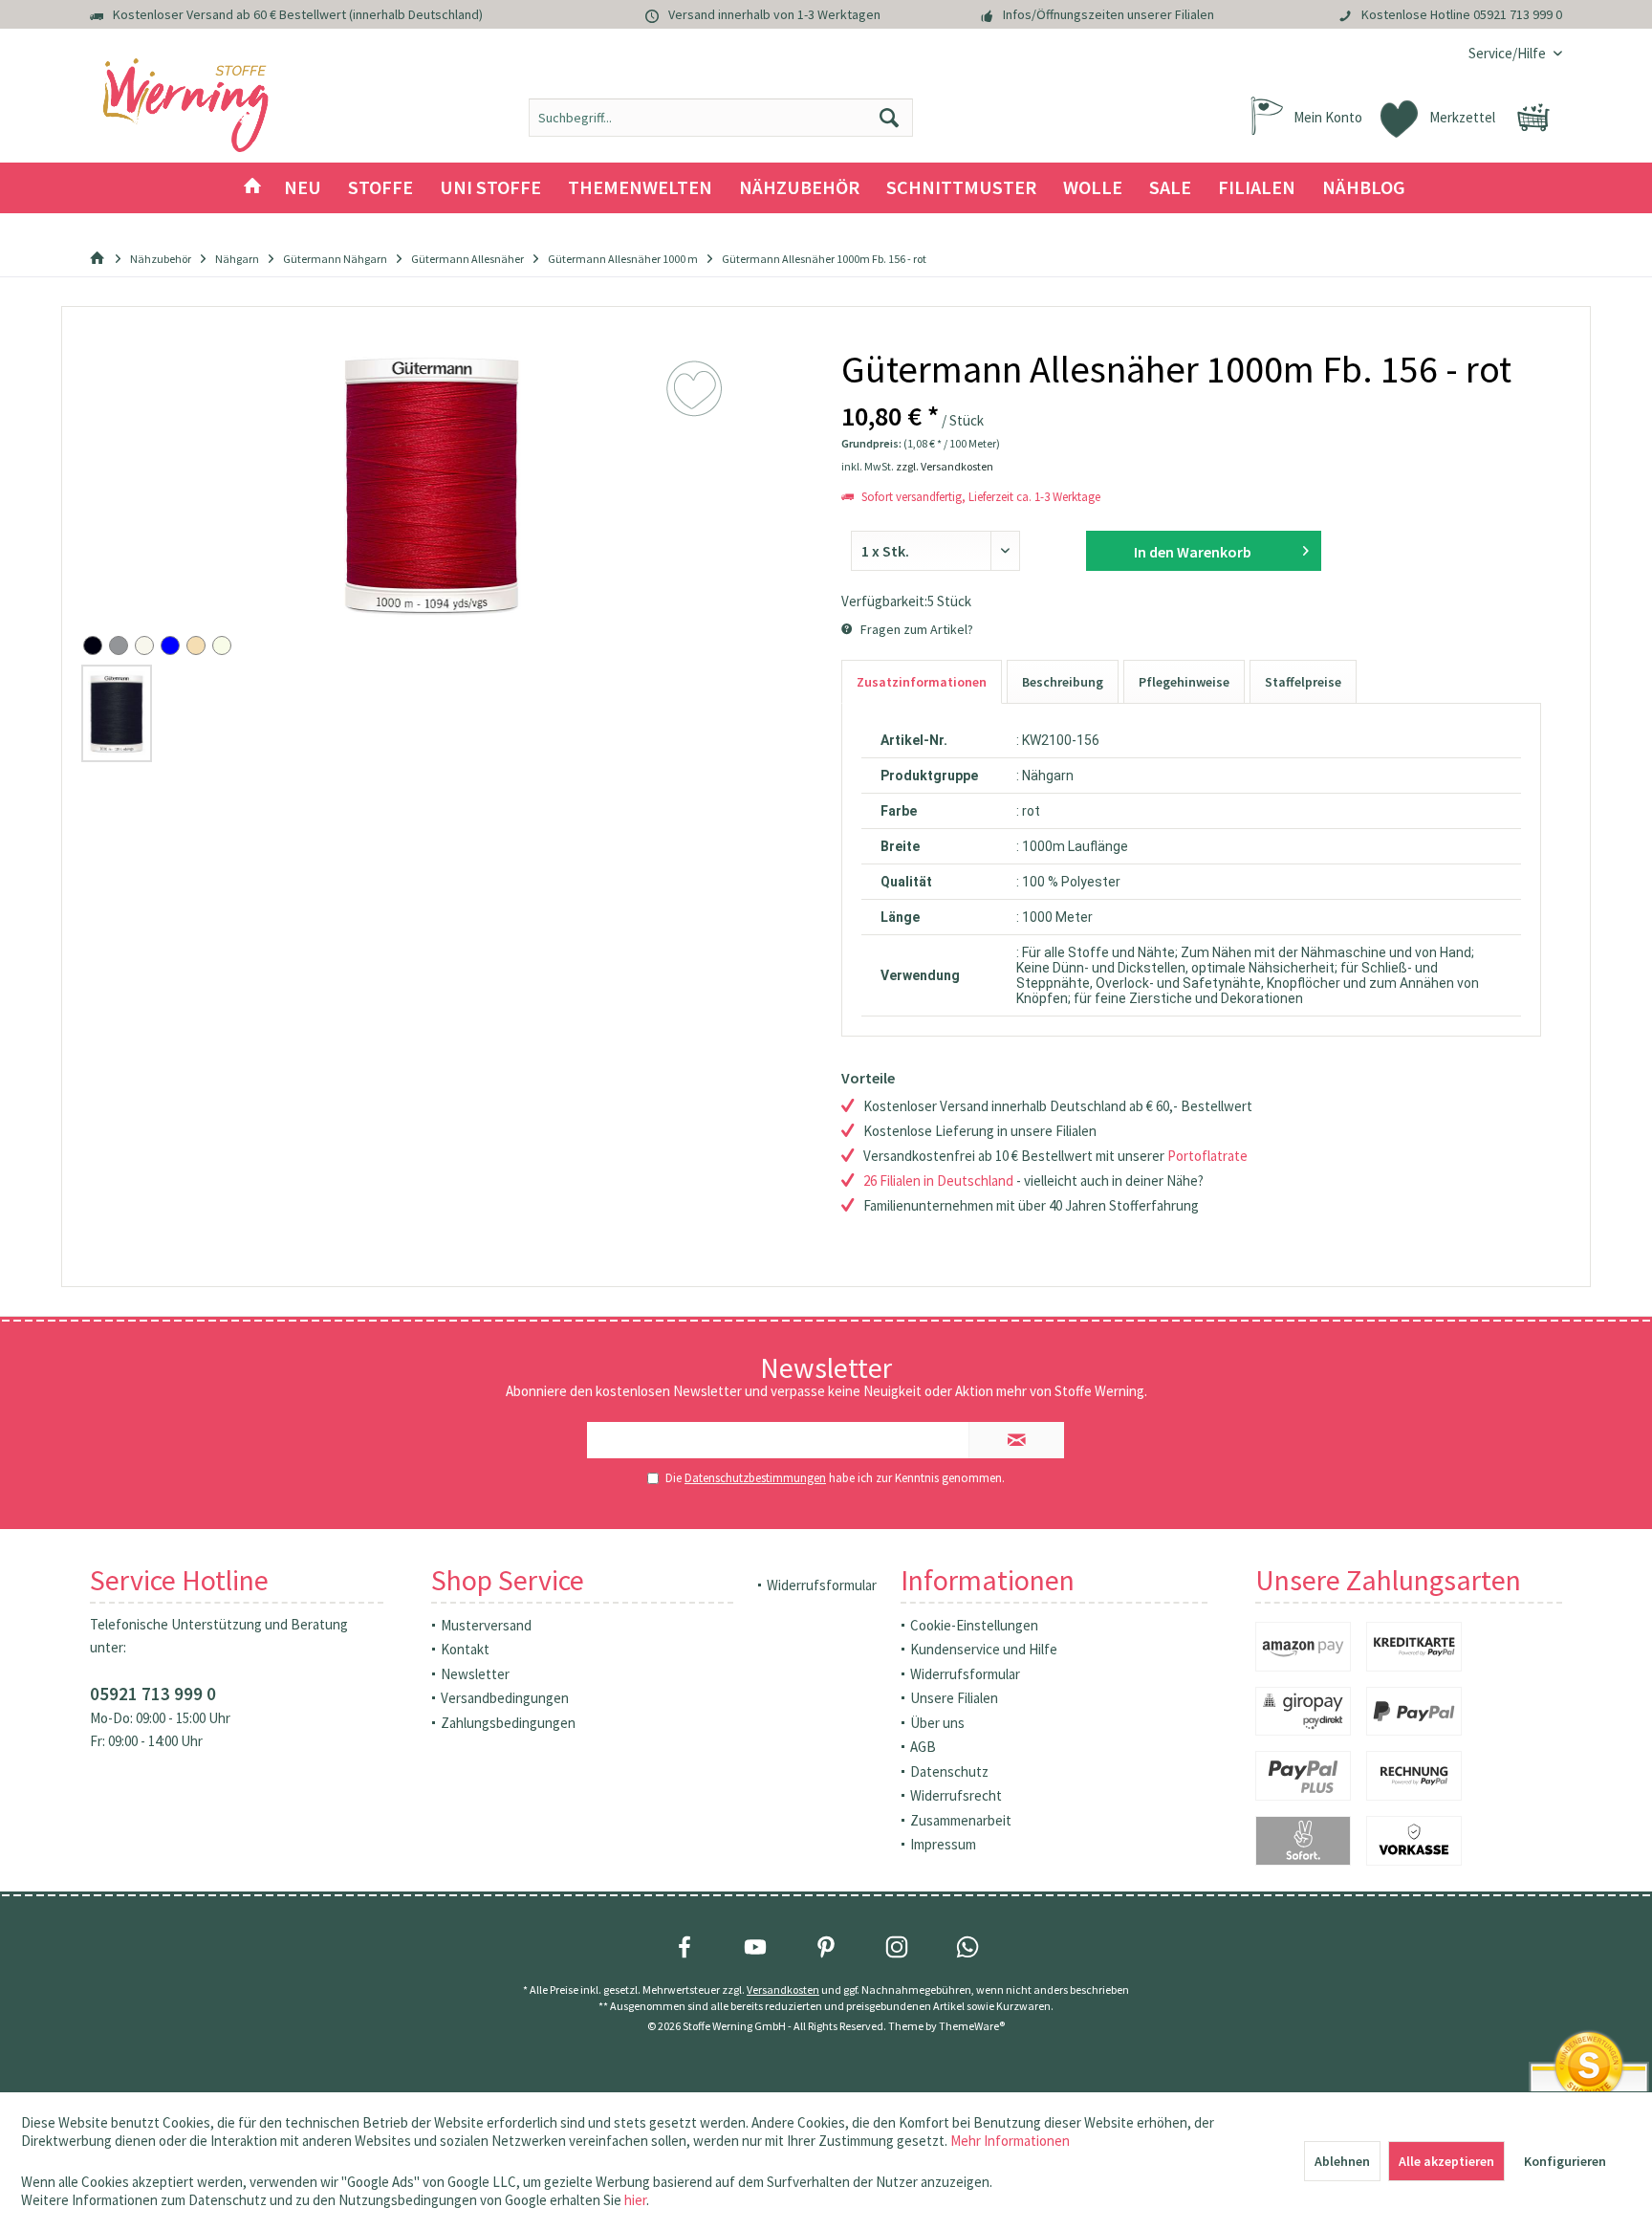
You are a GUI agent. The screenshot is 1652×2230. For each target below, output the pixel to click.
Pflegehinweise (1184, 682)
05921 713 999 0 (1518, 14)
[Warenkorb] (1533, 118)
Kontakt (465, 1649)
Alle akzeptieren (1446, 2161)
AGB (923, 1747)
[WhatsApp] (967, 1947)
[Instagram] (897, 1947)
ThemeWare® (972, 2026)
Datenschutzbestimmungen (755, 1478)
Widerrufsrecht (956, 1795)
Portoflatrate (1207, 1156)
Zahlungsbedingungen (508, 1723)
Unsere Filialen (954, 1698)
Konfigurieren (1565, 2161)
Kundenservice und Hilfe (984, 1649)
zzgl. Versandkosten (945, 466)
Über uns (937, 1723)
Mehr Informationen (1010, 2141)
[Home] (252, 188)
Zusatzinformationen (922, 682)
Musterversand (486, 1625)
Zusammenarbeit (961, 1820)
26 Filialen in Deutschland (938, 1181)
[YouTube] (755, 1947)
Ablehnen (1342, 2161)
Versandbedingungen (505, 1698)
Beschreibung (1063, 682)
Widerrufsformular (822, 1585)
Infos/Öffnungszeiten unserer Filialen (1109, 14)
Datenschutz (949, 1771)
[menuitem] (1508, 53)
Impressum (943, 1844)
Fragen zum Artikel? (915, 629)
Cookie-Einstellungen (974, 1625)
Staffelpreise (1303, 682)
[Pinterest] (826, 1947)
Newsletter (475, 1674)
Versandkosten (783, 1990)
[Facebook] (685, 1947)
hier (635, 2200)
